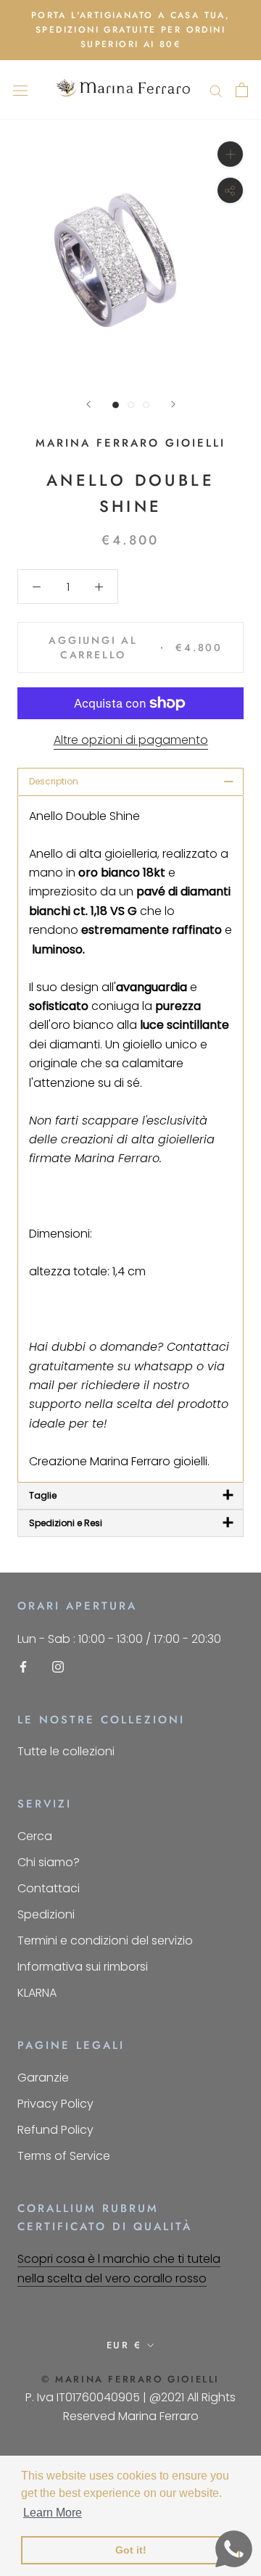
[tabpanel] (130, 1139)
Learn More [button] (53, 2513)
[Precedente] (88, 404)
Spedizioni (46, 1914)
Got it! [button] (131, 2550)
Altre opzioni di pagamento (131, 740)
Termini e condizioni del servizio (105, 1941)
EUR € (124, 2345)
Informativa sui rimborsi (83, 1967)
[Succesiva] (173, 404)
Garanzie (43, 2078)
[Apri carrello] (242, 90)
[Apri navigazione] (20, 90)
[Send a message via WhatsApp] (234, 2549)
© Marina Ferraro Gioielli (130, 2379)
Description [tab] (132, 781)
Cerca (35, 1836)
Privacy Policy (55, 2104)
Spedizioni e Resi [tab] (132, 1523)
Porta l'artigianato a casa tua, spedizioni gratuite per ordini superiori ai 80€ (130, 30)
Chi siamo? (49, 1862)
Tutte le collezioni (66, 1751)
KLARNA (37, 1993)
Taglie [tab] (132, 1495)
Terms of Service (64, 2156)
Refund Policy (55, 2130)
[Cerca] (216, 90)
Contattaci (49, 1888)
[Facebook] (23, 1666)
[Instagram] (58, 1666)
